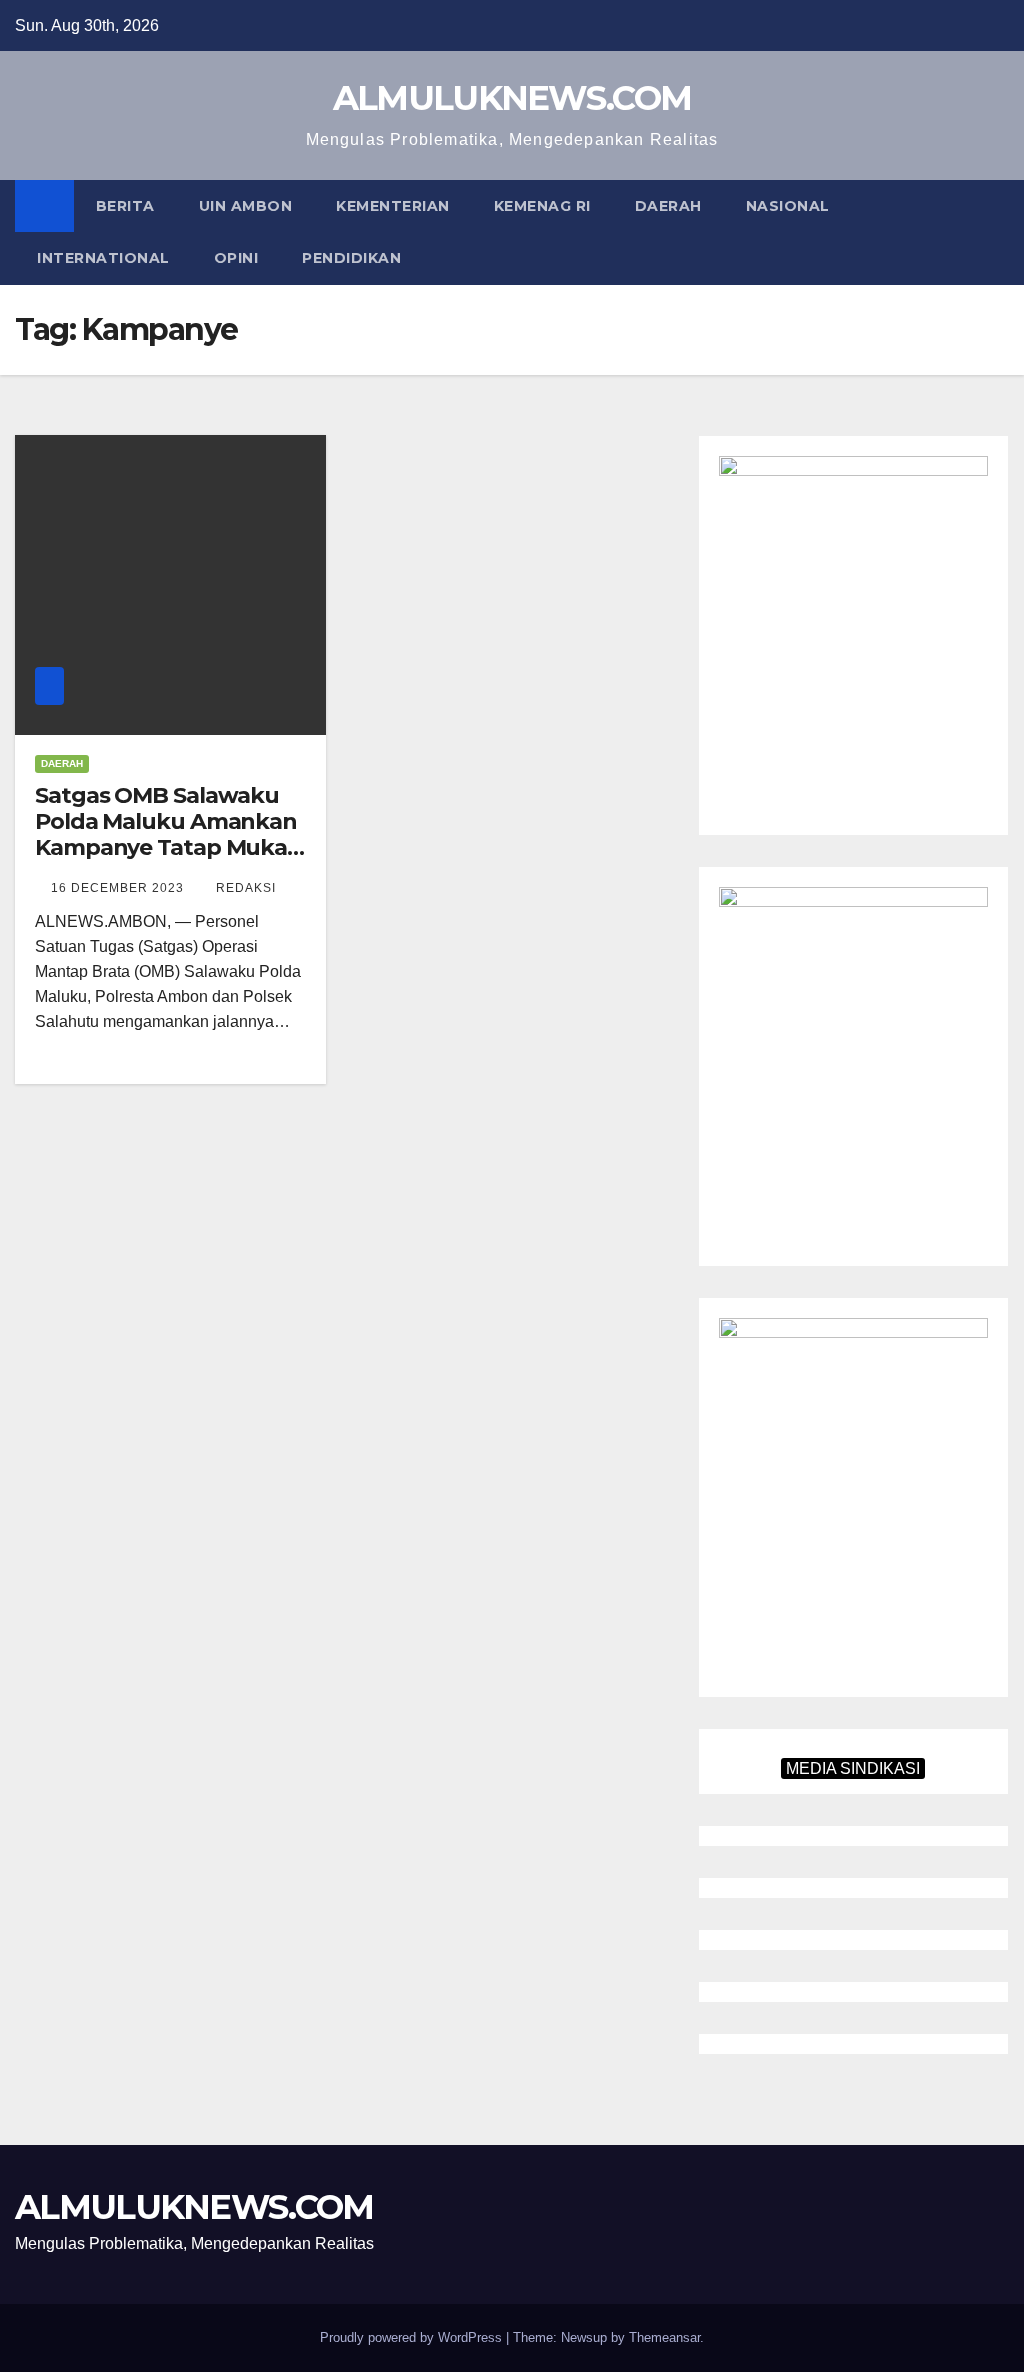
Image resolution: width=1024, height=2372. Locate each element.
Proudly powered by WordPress (413, 2337)
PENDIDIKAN (351, 258)
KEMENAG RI (542, 206)
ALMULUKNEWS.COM (512, 98)
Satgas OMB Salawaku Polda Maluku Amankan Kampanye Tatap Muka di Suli (166, 835)
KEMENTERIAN (393, 206)
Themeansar (664, 2337)
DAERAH (668, 206)
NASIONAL (788, 206)
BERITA (125, 206)
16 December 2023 (119, 888)
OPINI (236, 258)
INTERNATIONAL (103, 258)
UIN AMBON (246, 206)
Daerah (62, 763)
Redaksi (246, 888)
